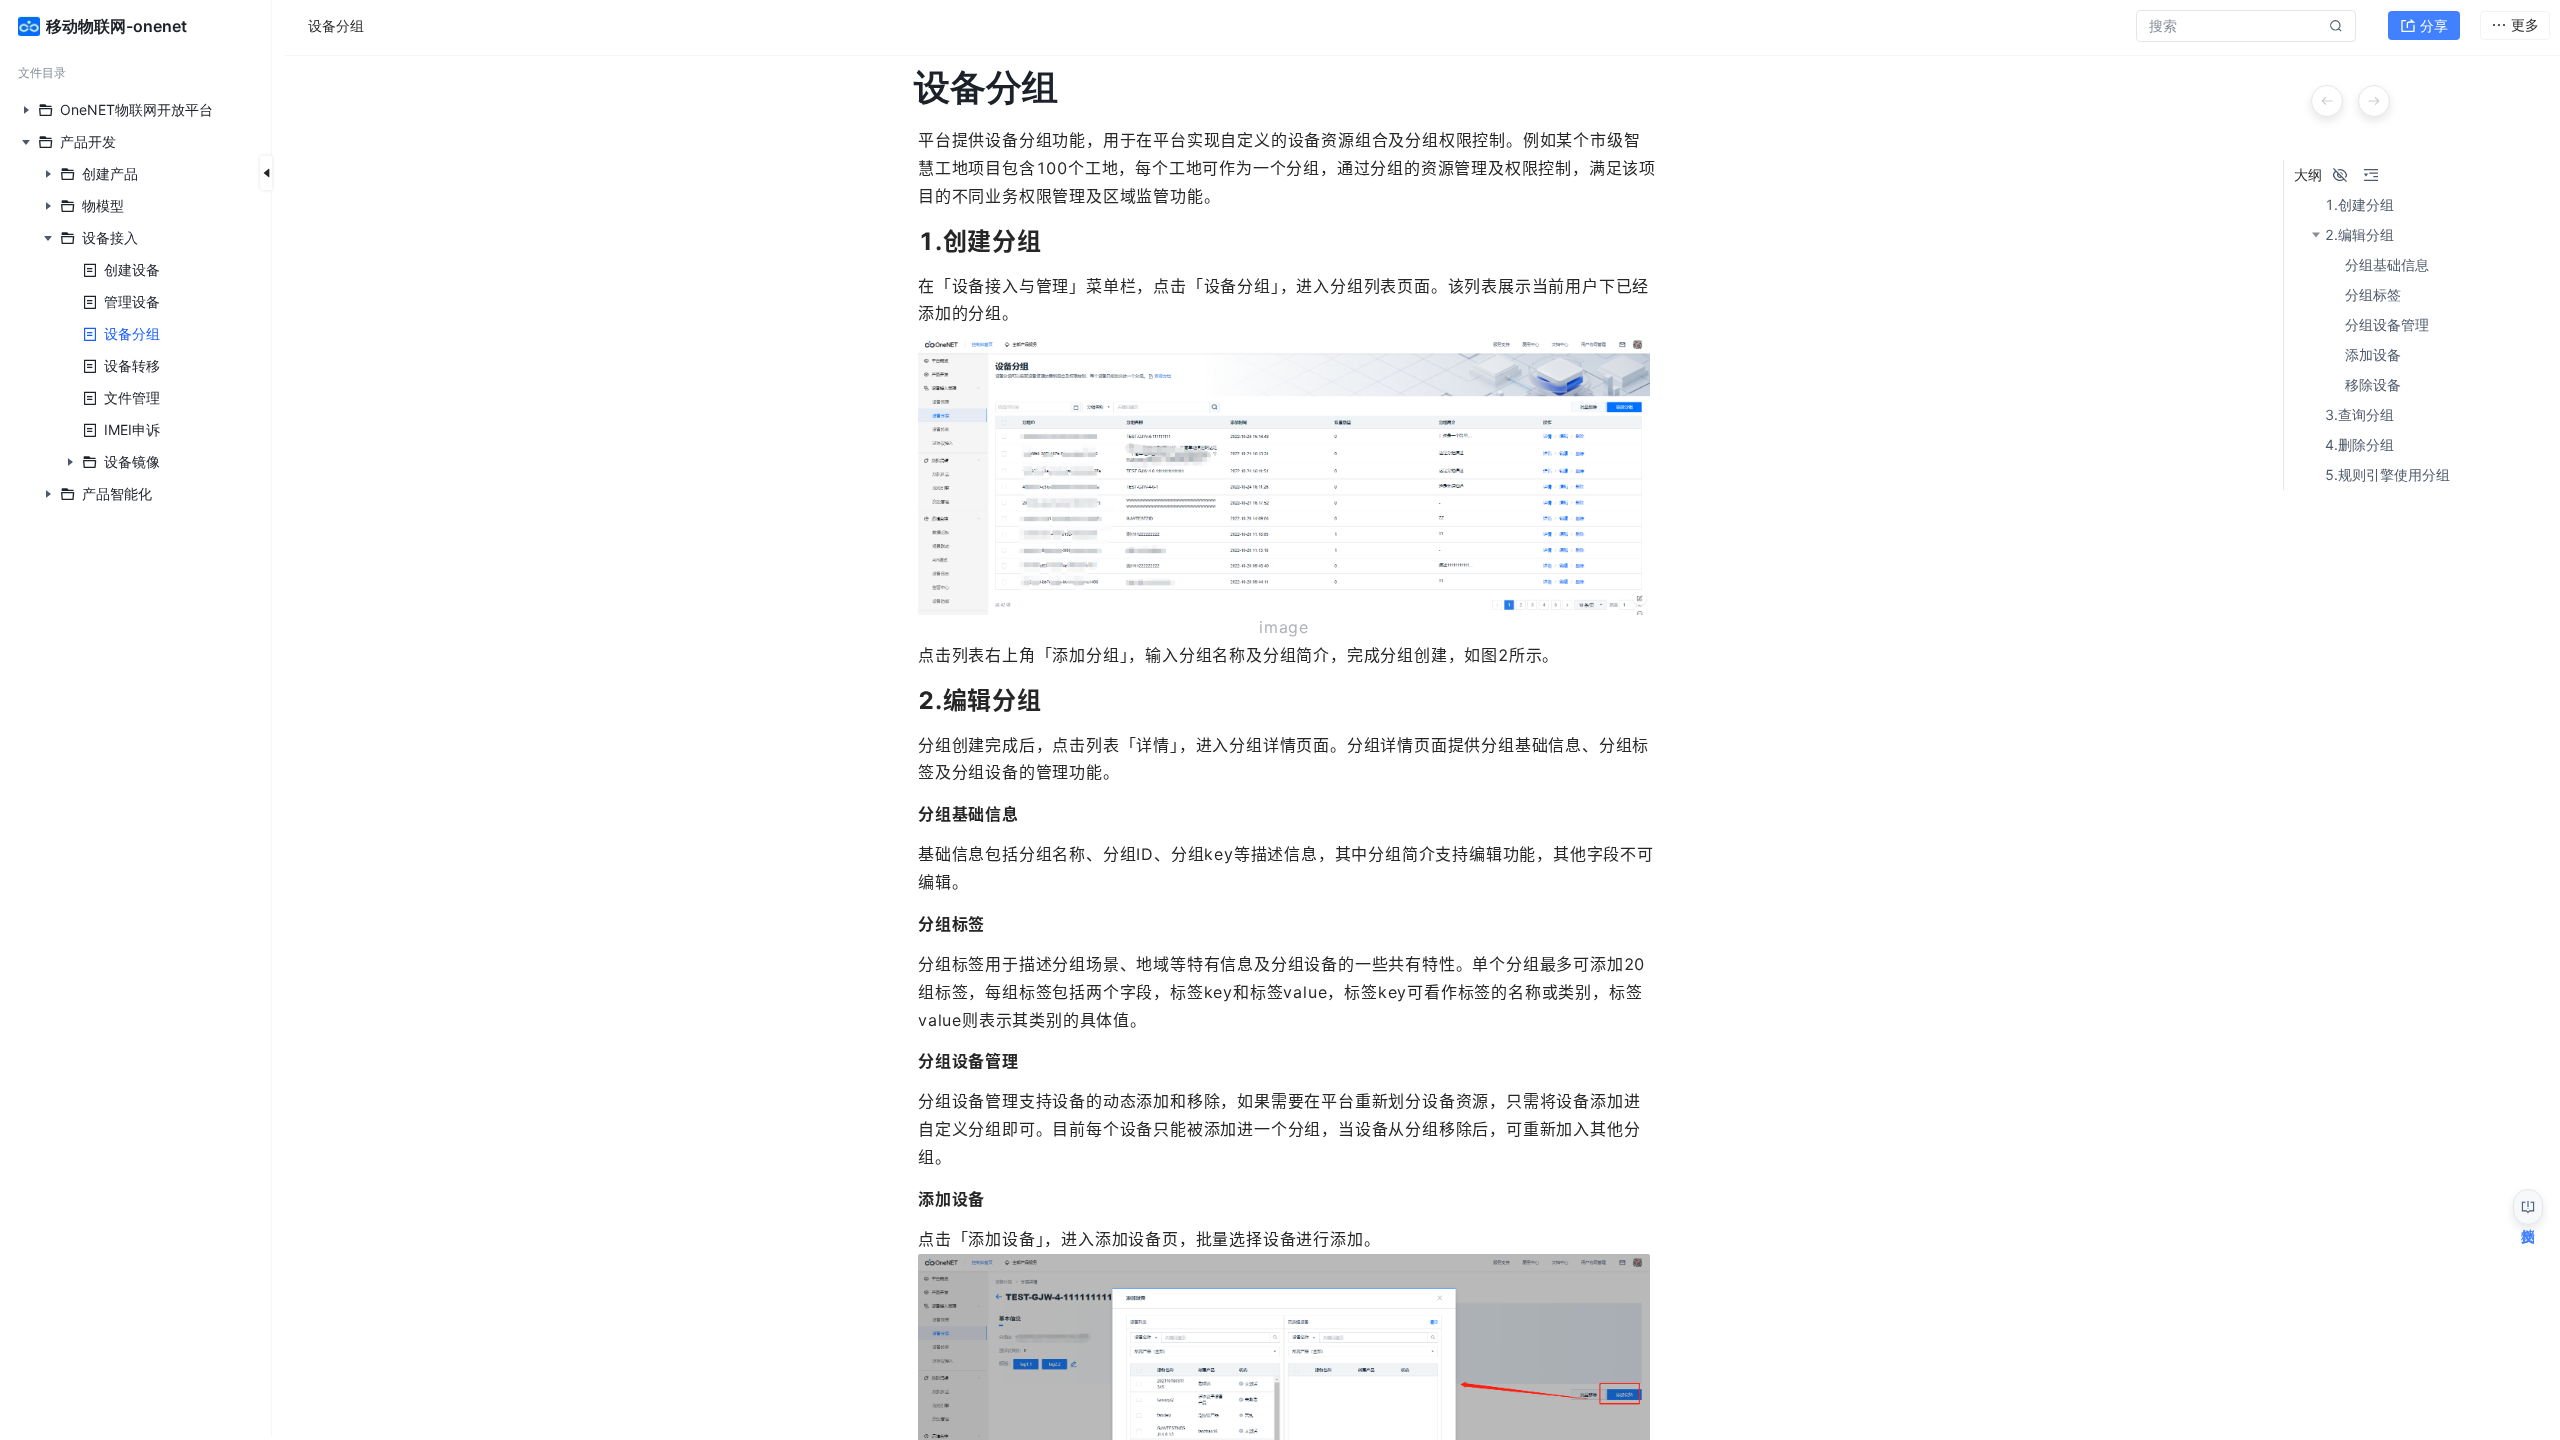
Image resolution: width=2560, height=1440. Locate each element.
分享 (2434, 25)
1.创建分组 (2359, 205)
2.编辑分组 (2359, 235)
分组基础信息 (2387, 265)
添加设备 (2373, 355)
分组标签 (2373, 295)
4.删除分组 (2359, 445)
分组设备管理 (2387, 325)
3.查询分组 (2359, 415)
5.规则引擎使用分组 (2387, 475)
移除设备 (2373, 385)
